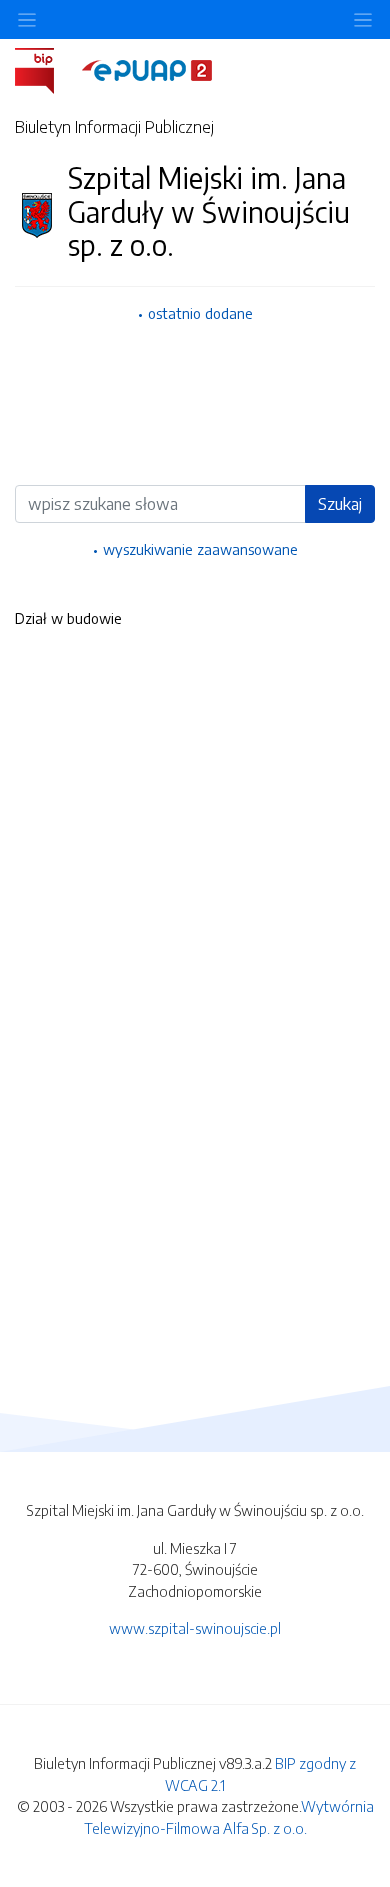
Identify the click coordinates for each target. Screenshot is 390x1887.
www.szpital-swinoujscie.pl (195, 1628)
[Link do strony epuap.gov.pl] (147, 69)
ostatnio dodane (200, 313)
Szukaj (340, 504)
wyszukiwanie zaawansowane (200, 549)
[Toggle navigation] (363, 19)
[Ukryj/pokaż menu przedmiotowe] (27, 19)
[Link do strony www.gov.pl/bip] (46, 69)
